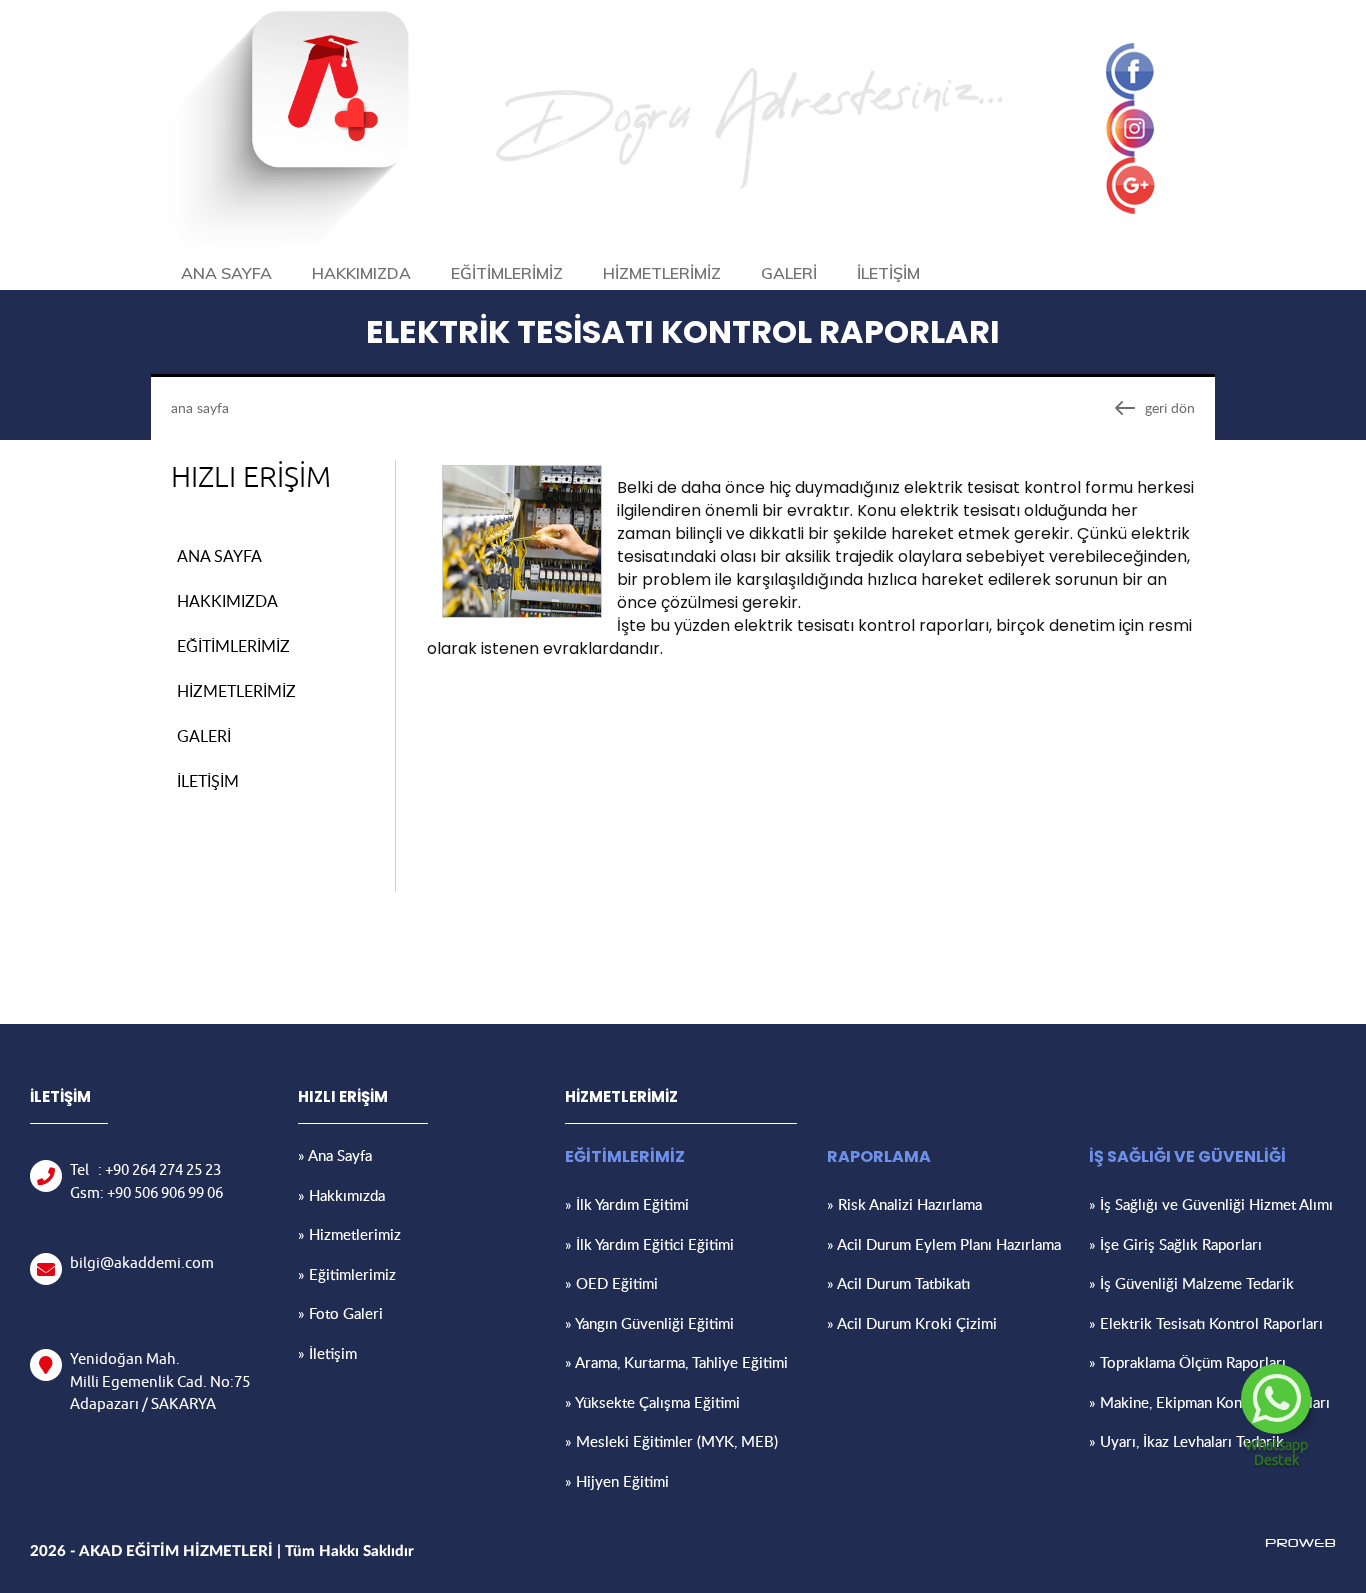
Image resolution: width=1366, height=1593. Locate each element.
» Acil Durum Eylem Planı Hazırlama (944, 1244)
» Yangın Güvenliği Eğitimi (649, 1323)
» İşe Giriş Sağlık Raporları (1175, 1244)
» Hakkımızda (341, 1195)
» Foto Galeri (340, 1313)
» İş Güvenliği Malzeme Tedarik (1191, 1283)
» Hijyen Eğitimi (617, 1481)
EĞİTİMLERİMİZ (507, 273)
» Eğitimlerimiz (347, 1274)
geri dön (1170, 407)
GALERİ (789, 273)
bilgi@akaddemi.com (142, 1263)
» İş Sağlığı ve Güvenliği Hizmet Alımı (1211, 1204)
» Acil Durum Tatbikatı (898, 1283)
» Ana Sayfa (335, 1155)
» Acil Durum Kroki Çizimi (912, 1323)
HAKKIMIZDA (361, 273)
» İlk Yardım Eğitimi (627, 1204)
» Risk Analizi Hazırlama (904, 1204)
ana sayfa (200, 407)
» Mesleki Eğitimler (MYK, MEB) (671, 1441)
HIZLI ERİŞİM (251, 478)
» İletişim (327, 1353)
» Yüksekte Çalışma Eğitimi (652, 1402)
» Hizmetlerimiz (349, 1234)
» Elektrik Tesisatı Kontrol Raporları (1206, 1323)
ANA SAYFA (226, 273)
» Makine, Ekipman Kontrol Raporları (1209, 1402)
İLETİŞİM (888, 273)
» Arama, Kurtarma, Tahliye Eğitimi (676, 1362)
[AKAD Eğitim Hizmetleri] (289, 247)
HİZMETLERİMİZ (662, 273)
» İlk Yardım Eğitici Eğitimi (649, 1244)
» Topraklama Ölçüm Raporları (1187, 1362)
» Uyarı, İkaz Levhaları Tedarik (1186, 1441)
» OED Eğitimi (611, 1283)
